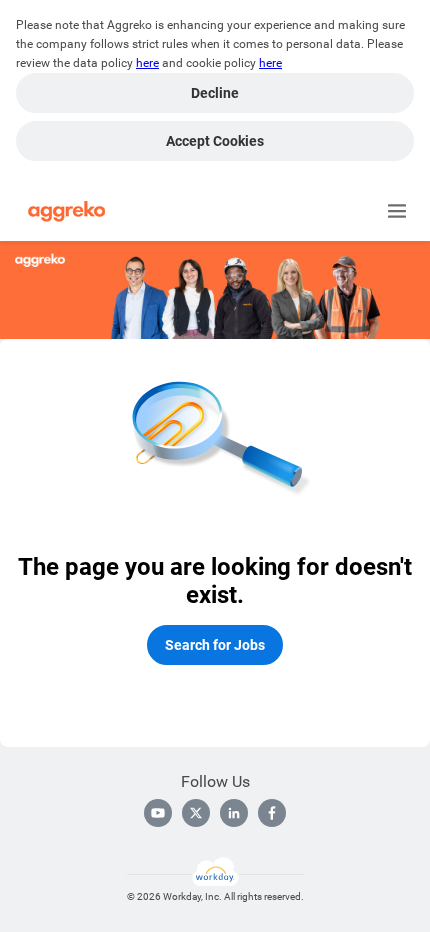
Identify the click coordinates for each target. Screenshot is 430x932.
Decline (215, 93)
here (147, 63)
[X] (196, 813)
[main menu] (397, 211)
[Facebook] (272, 813)
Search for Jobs (215, 645)
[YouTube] (158, 813)
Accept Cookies (215, 141)
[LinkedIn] (234, 813)
